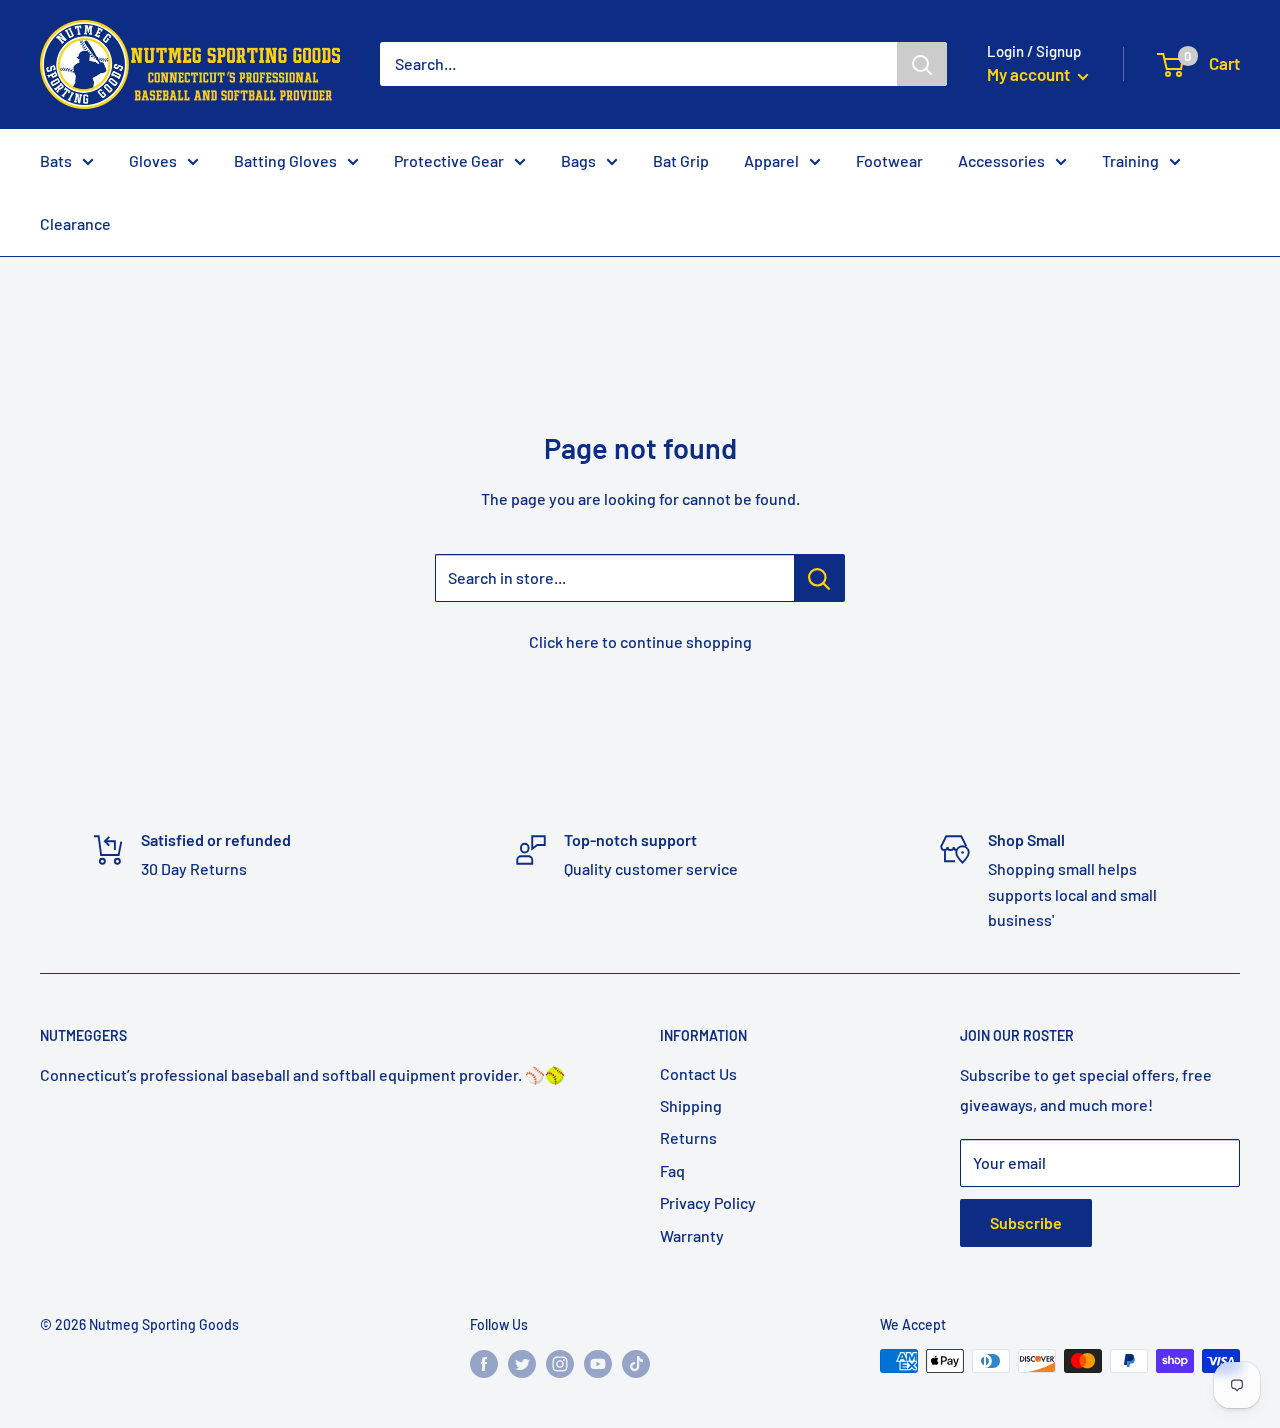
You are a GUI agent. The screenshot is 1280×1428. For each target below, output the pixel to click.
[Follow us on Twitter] (522, 1363)
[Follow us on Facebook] (484, 1363)
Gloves (153, 160)
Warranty (692, 1235)
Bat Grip (681, 160)
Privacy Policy (708, 1202)
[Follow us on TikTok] (636, 1363)
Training (1130, 160)
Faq (672, 1170)
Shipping (691, 1105)
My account (1030, 74)
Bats (56, 160)
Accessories (1001, 160)
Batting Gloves (285, 160)
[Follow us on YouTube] (598, 1363)
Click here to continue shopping (640, 641)
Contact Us (698, 1073)
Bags (578, 160)
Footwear (889, 160)
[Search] (922, 64)
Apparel (771, 160)
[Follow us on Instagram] (560, 1363)
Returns (688, 1137)
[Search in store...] (819, 578)
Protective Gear (449, 160)
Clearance (75, 223)
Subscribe (1026, 1222)
